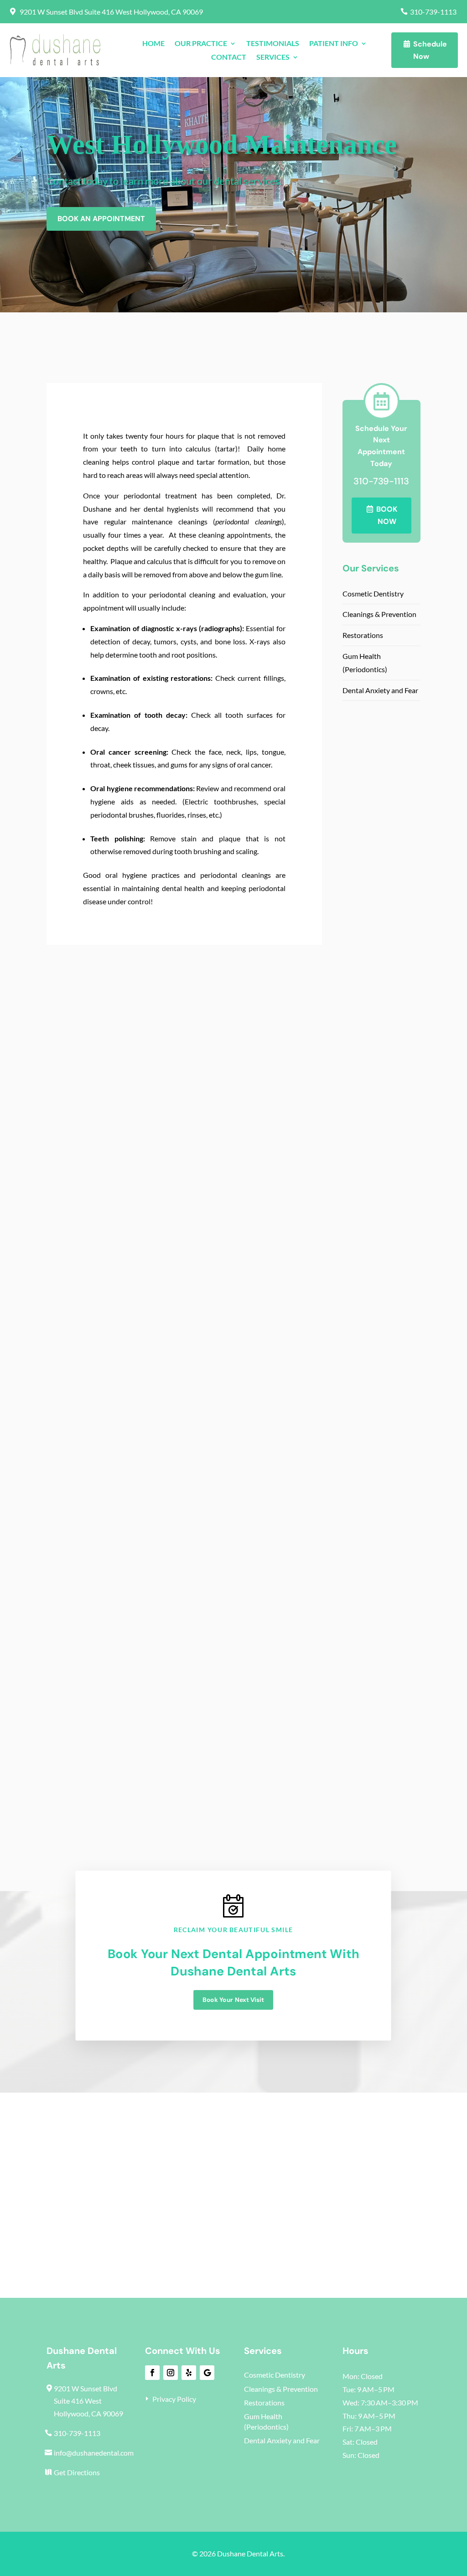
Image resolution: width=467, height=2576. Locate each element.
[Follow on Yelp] (189, 2373)
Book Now (387, 515)
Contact (229, 57)
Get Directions (77, 2472)
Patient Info (334, 44)
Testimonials (273, 44)
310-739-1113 (433, 12)
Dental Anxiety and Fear (380, 690)
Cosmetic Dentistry (373, 593)
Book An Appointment (101, 219)
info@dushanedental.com (94, 2453)
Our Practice (201, 44)
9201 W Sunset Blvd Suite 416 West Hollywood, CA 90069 (111, 12)
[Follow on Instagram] (171, 2373)
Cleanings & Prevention (379, 614)
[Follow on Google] (207, 2373)
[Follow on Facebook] (152, 2373)
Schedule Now (430, 50)
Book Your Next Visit (233, 2000)
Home (153, 44)
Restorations (363, 635)
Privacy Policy (174, 2399)
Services (273, 57)
